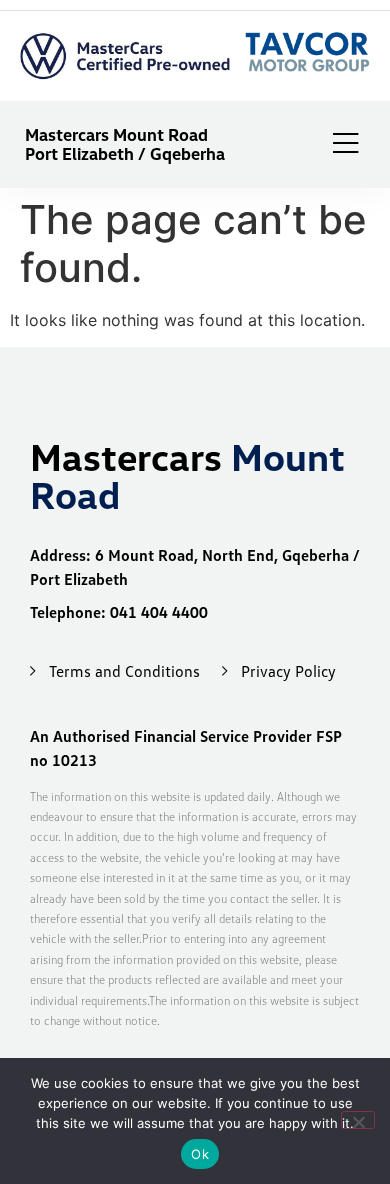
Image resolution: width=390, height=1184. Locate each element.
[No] (358, 1120)
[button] (346, 145)
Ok (200, 1154)
